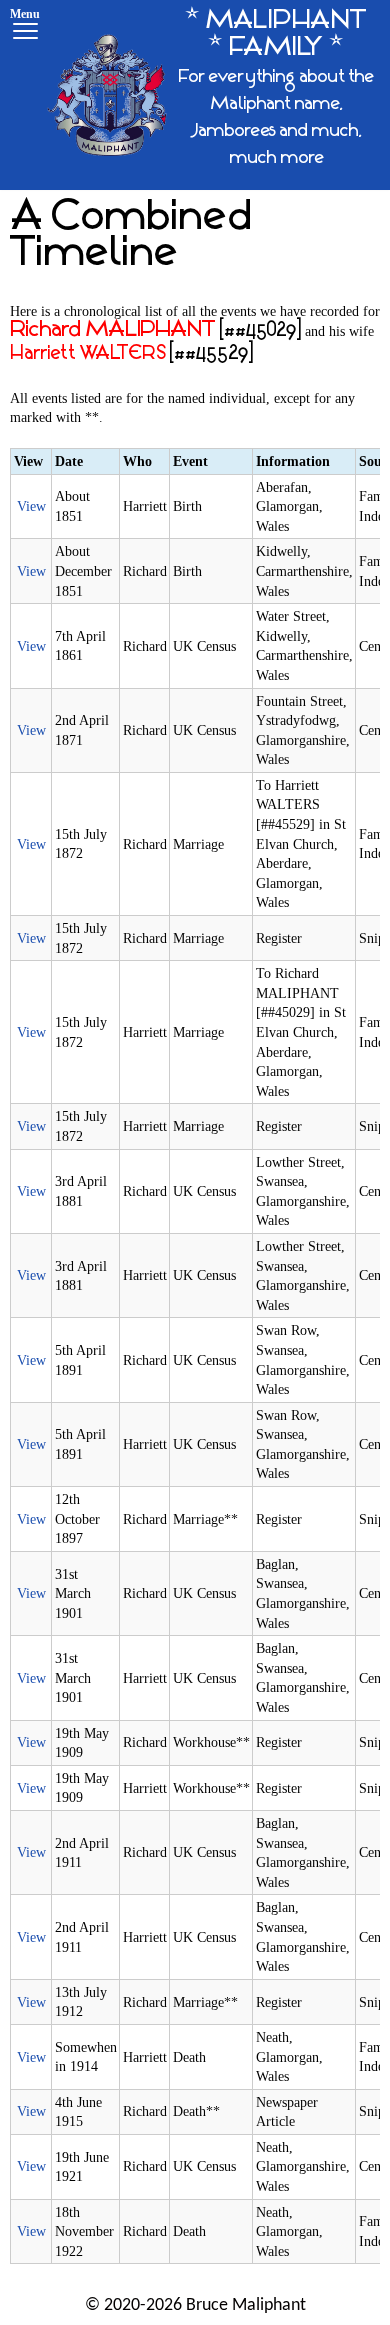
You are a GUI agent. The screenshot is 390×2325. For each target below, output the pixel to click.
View (31, 506)
